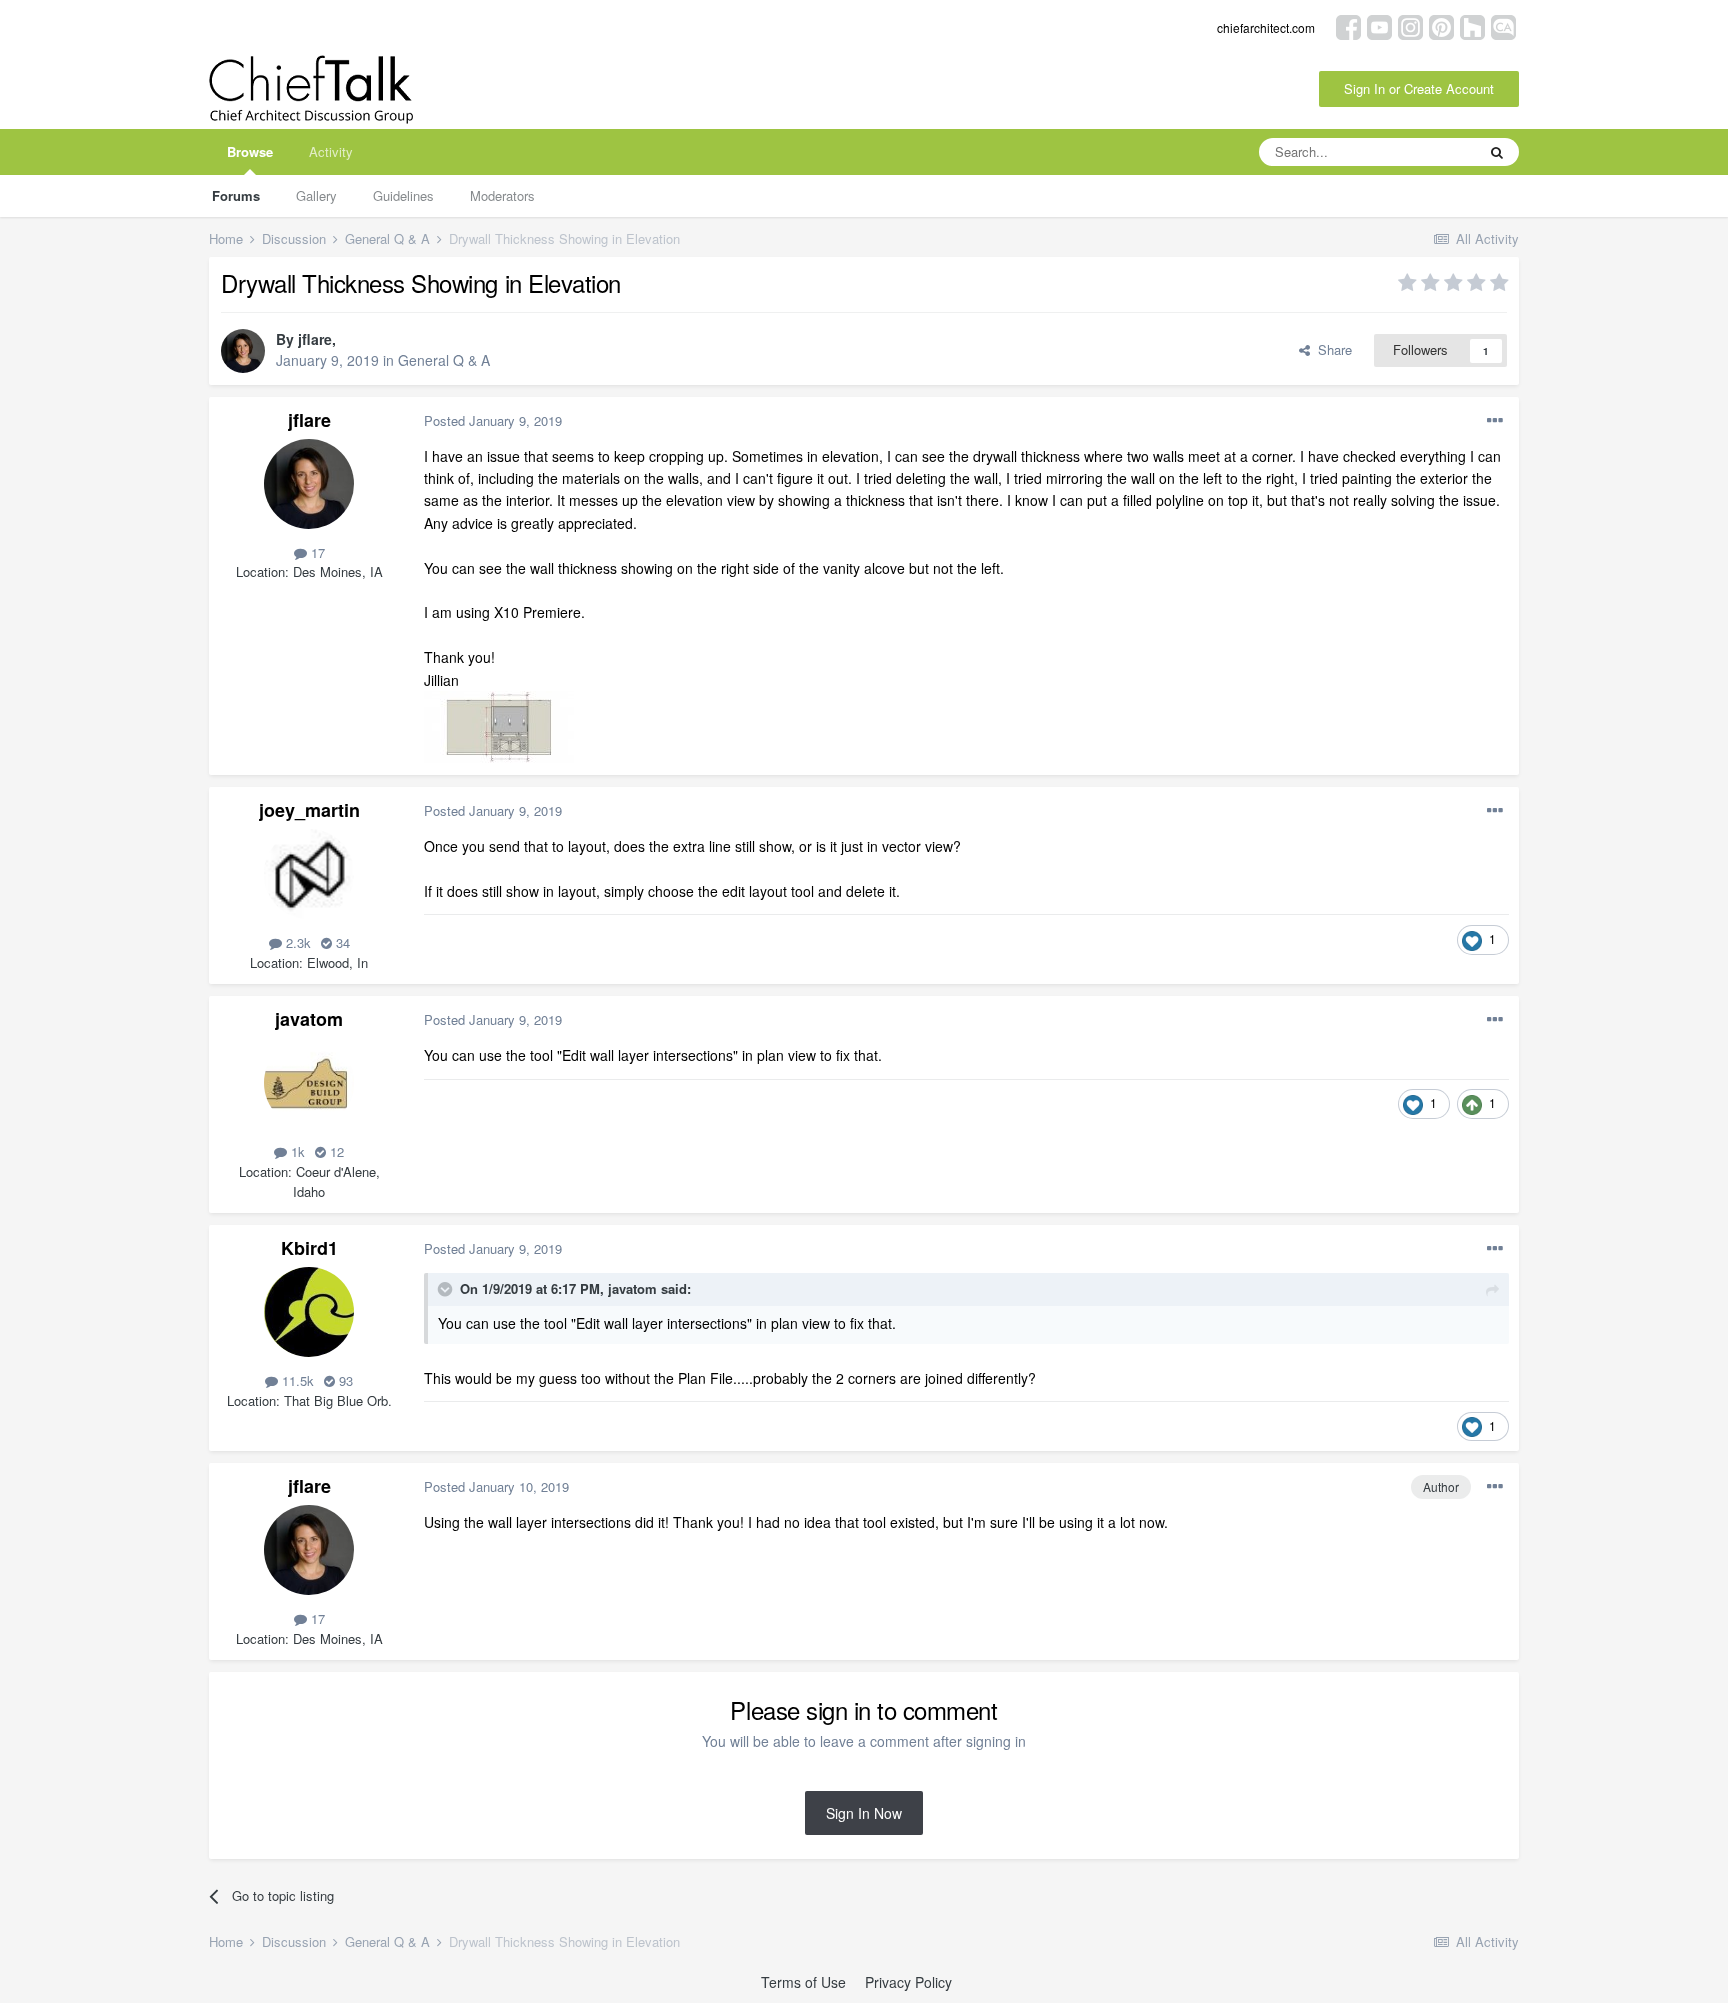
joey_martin (309, 810)
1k (296, 1151)
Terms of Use (803, 1982)
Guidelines (403, 195)
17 (316, 552)
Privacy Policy (908, 1982)
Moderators (502, 195)
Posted (493, 420)
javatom (309, 1019)
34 (341, 942)
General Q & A (444, 360)
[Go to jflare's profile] (243, 351)
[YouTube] (1379, 25)
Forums (236, 195)
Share (1331, 349)
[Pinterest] (1441, 25)
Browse (250, 151)
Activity (331, 151)
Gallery (316, 195)
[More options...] (1495, 421)
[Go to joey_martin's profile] (309, 874)
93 (344, 1380)
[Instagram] (1410, 25)
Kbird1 (309, 1248)
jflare (315, 339)
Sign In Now (864, 1813)
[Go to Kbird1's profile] (309, 1312)
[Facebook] (1348, 25)
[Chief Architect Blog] (1503, 25)
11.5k (296, 1380)
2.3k (296, 942)
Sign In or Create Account (1419, 88)
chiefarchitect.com (1266, 27)
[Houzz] (1472, 25)
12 (335, 1151)
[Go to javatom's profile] (309, 1083)
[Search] (1497, 152)
